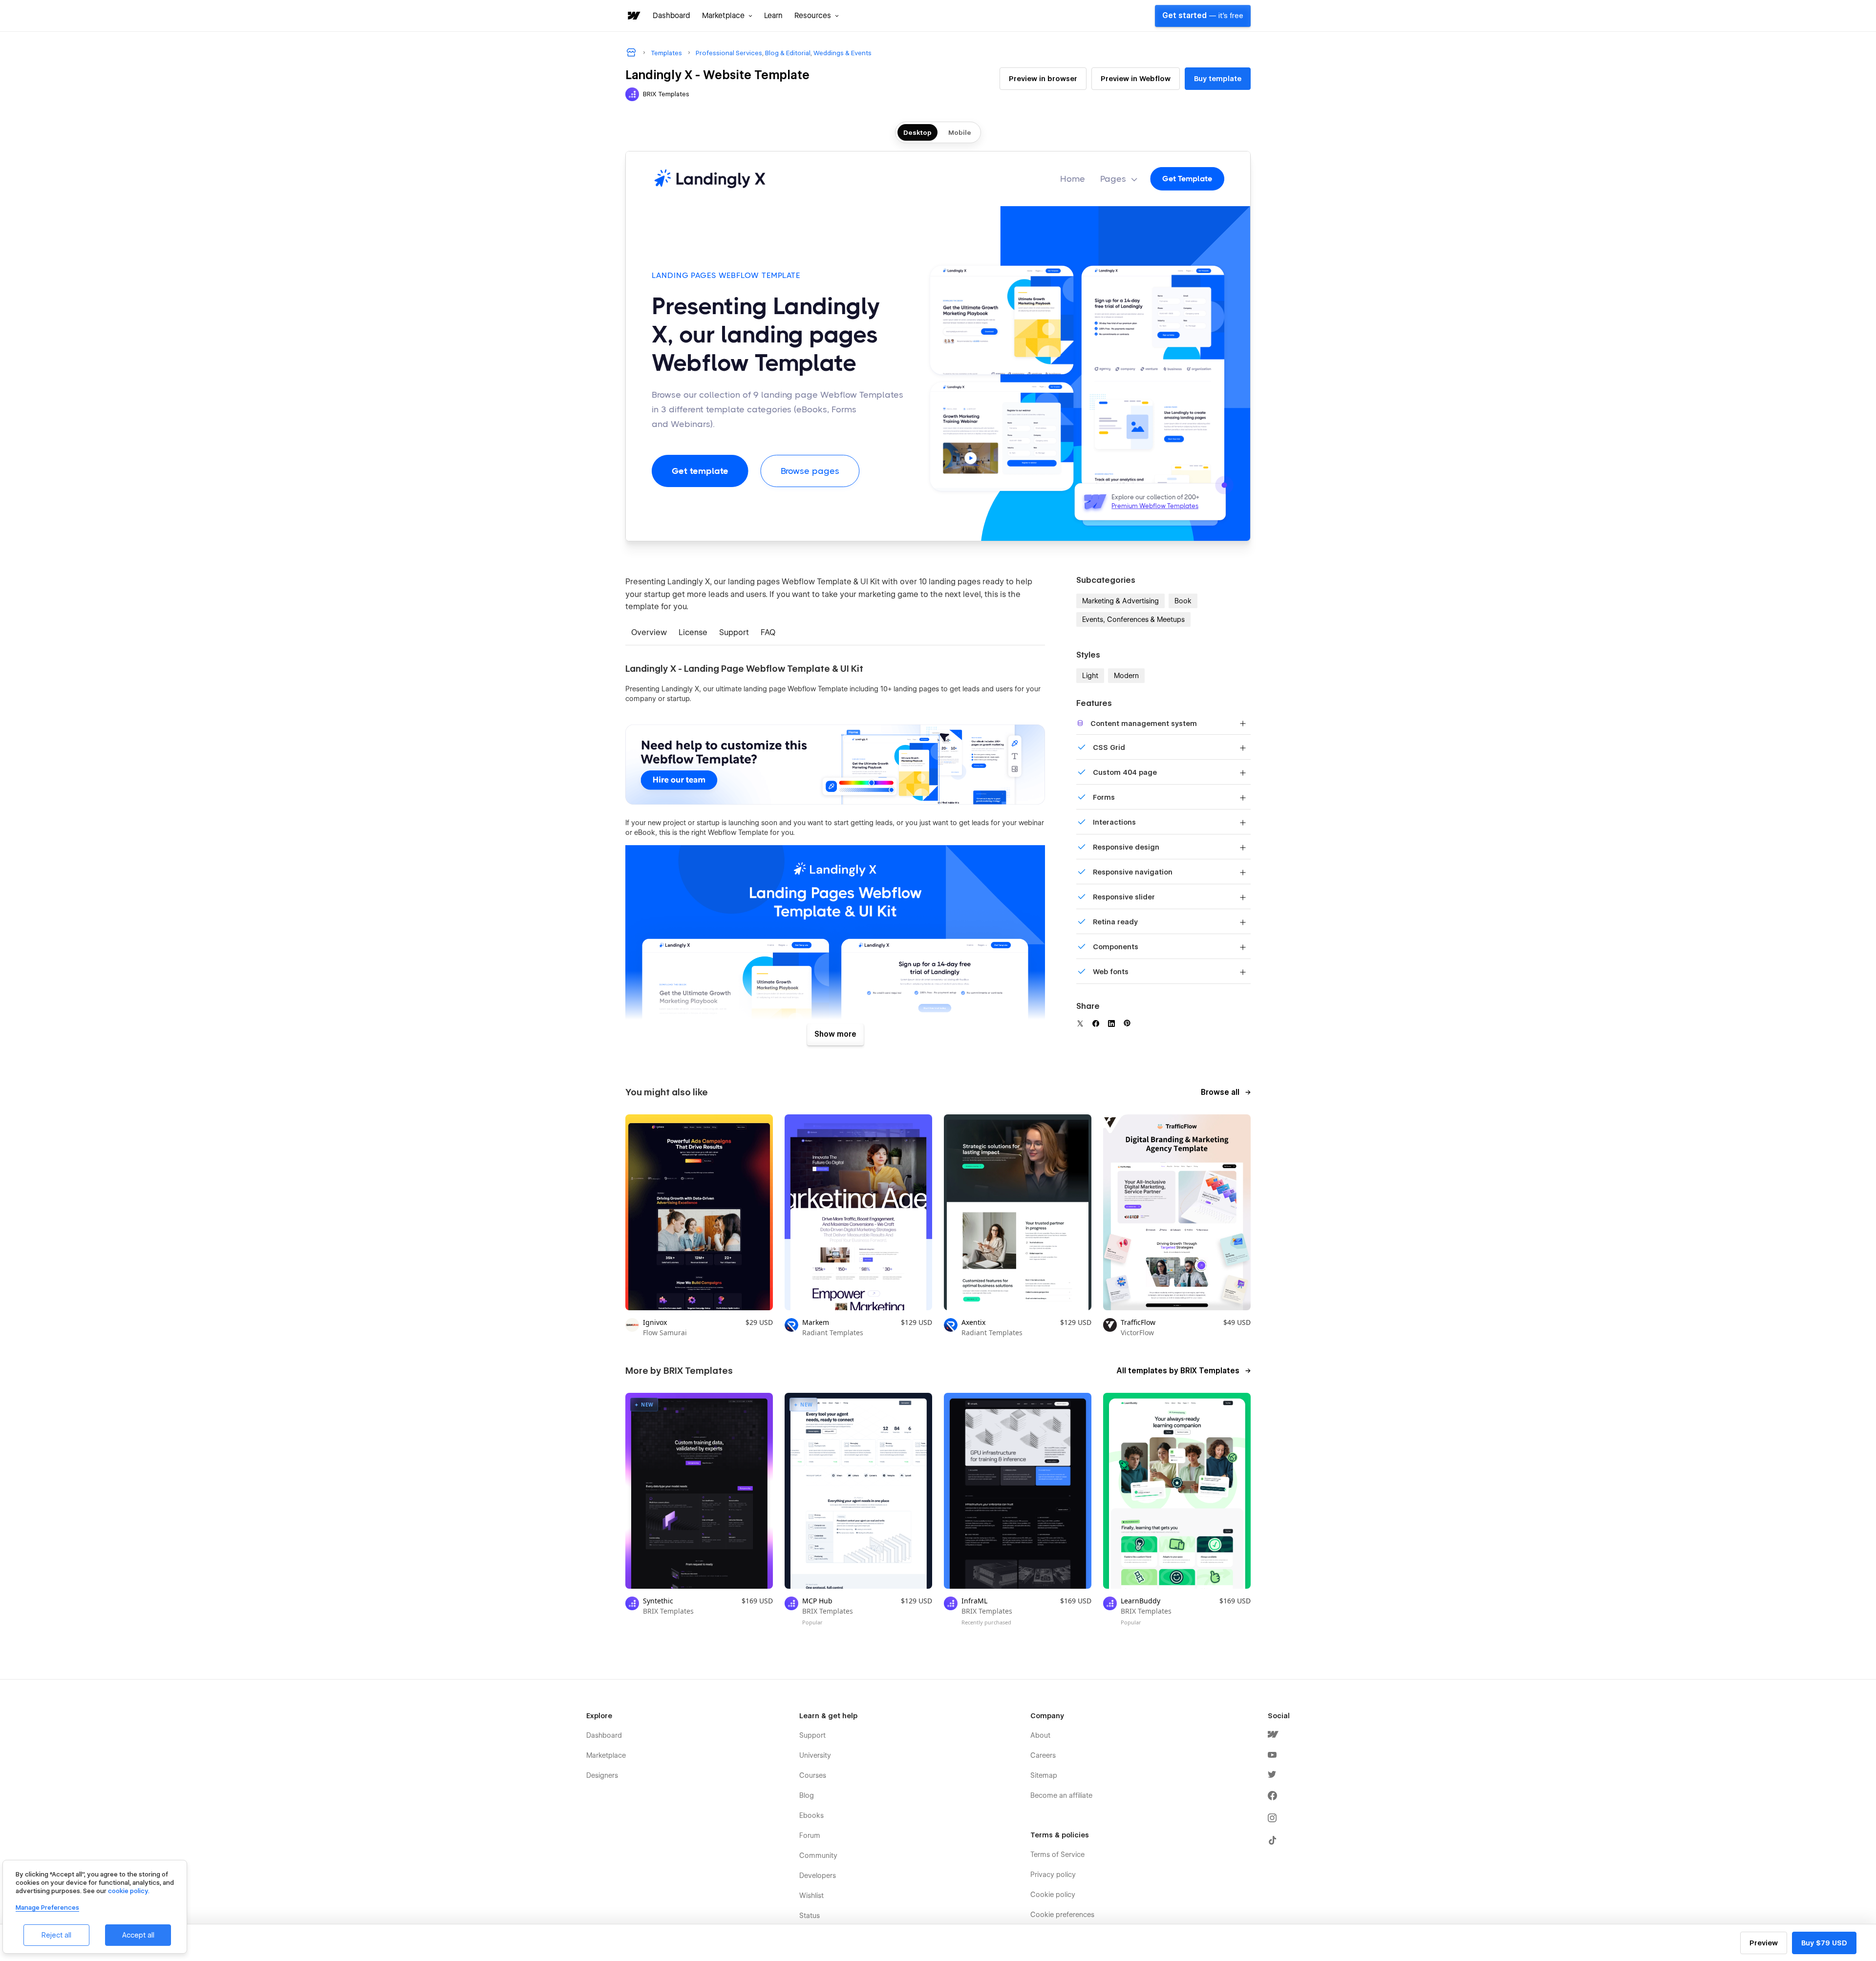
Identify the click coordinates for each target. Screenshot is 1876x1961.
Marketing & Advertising (1120, 601)
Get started (1203, 16)
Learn (773, 16)
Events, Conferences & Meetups (1133, 619)
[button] (727, 16)
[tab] (649, 633)
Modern (1126, 676)
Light (1090, 676)
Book (1183, 601)
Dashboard (672, 16)
